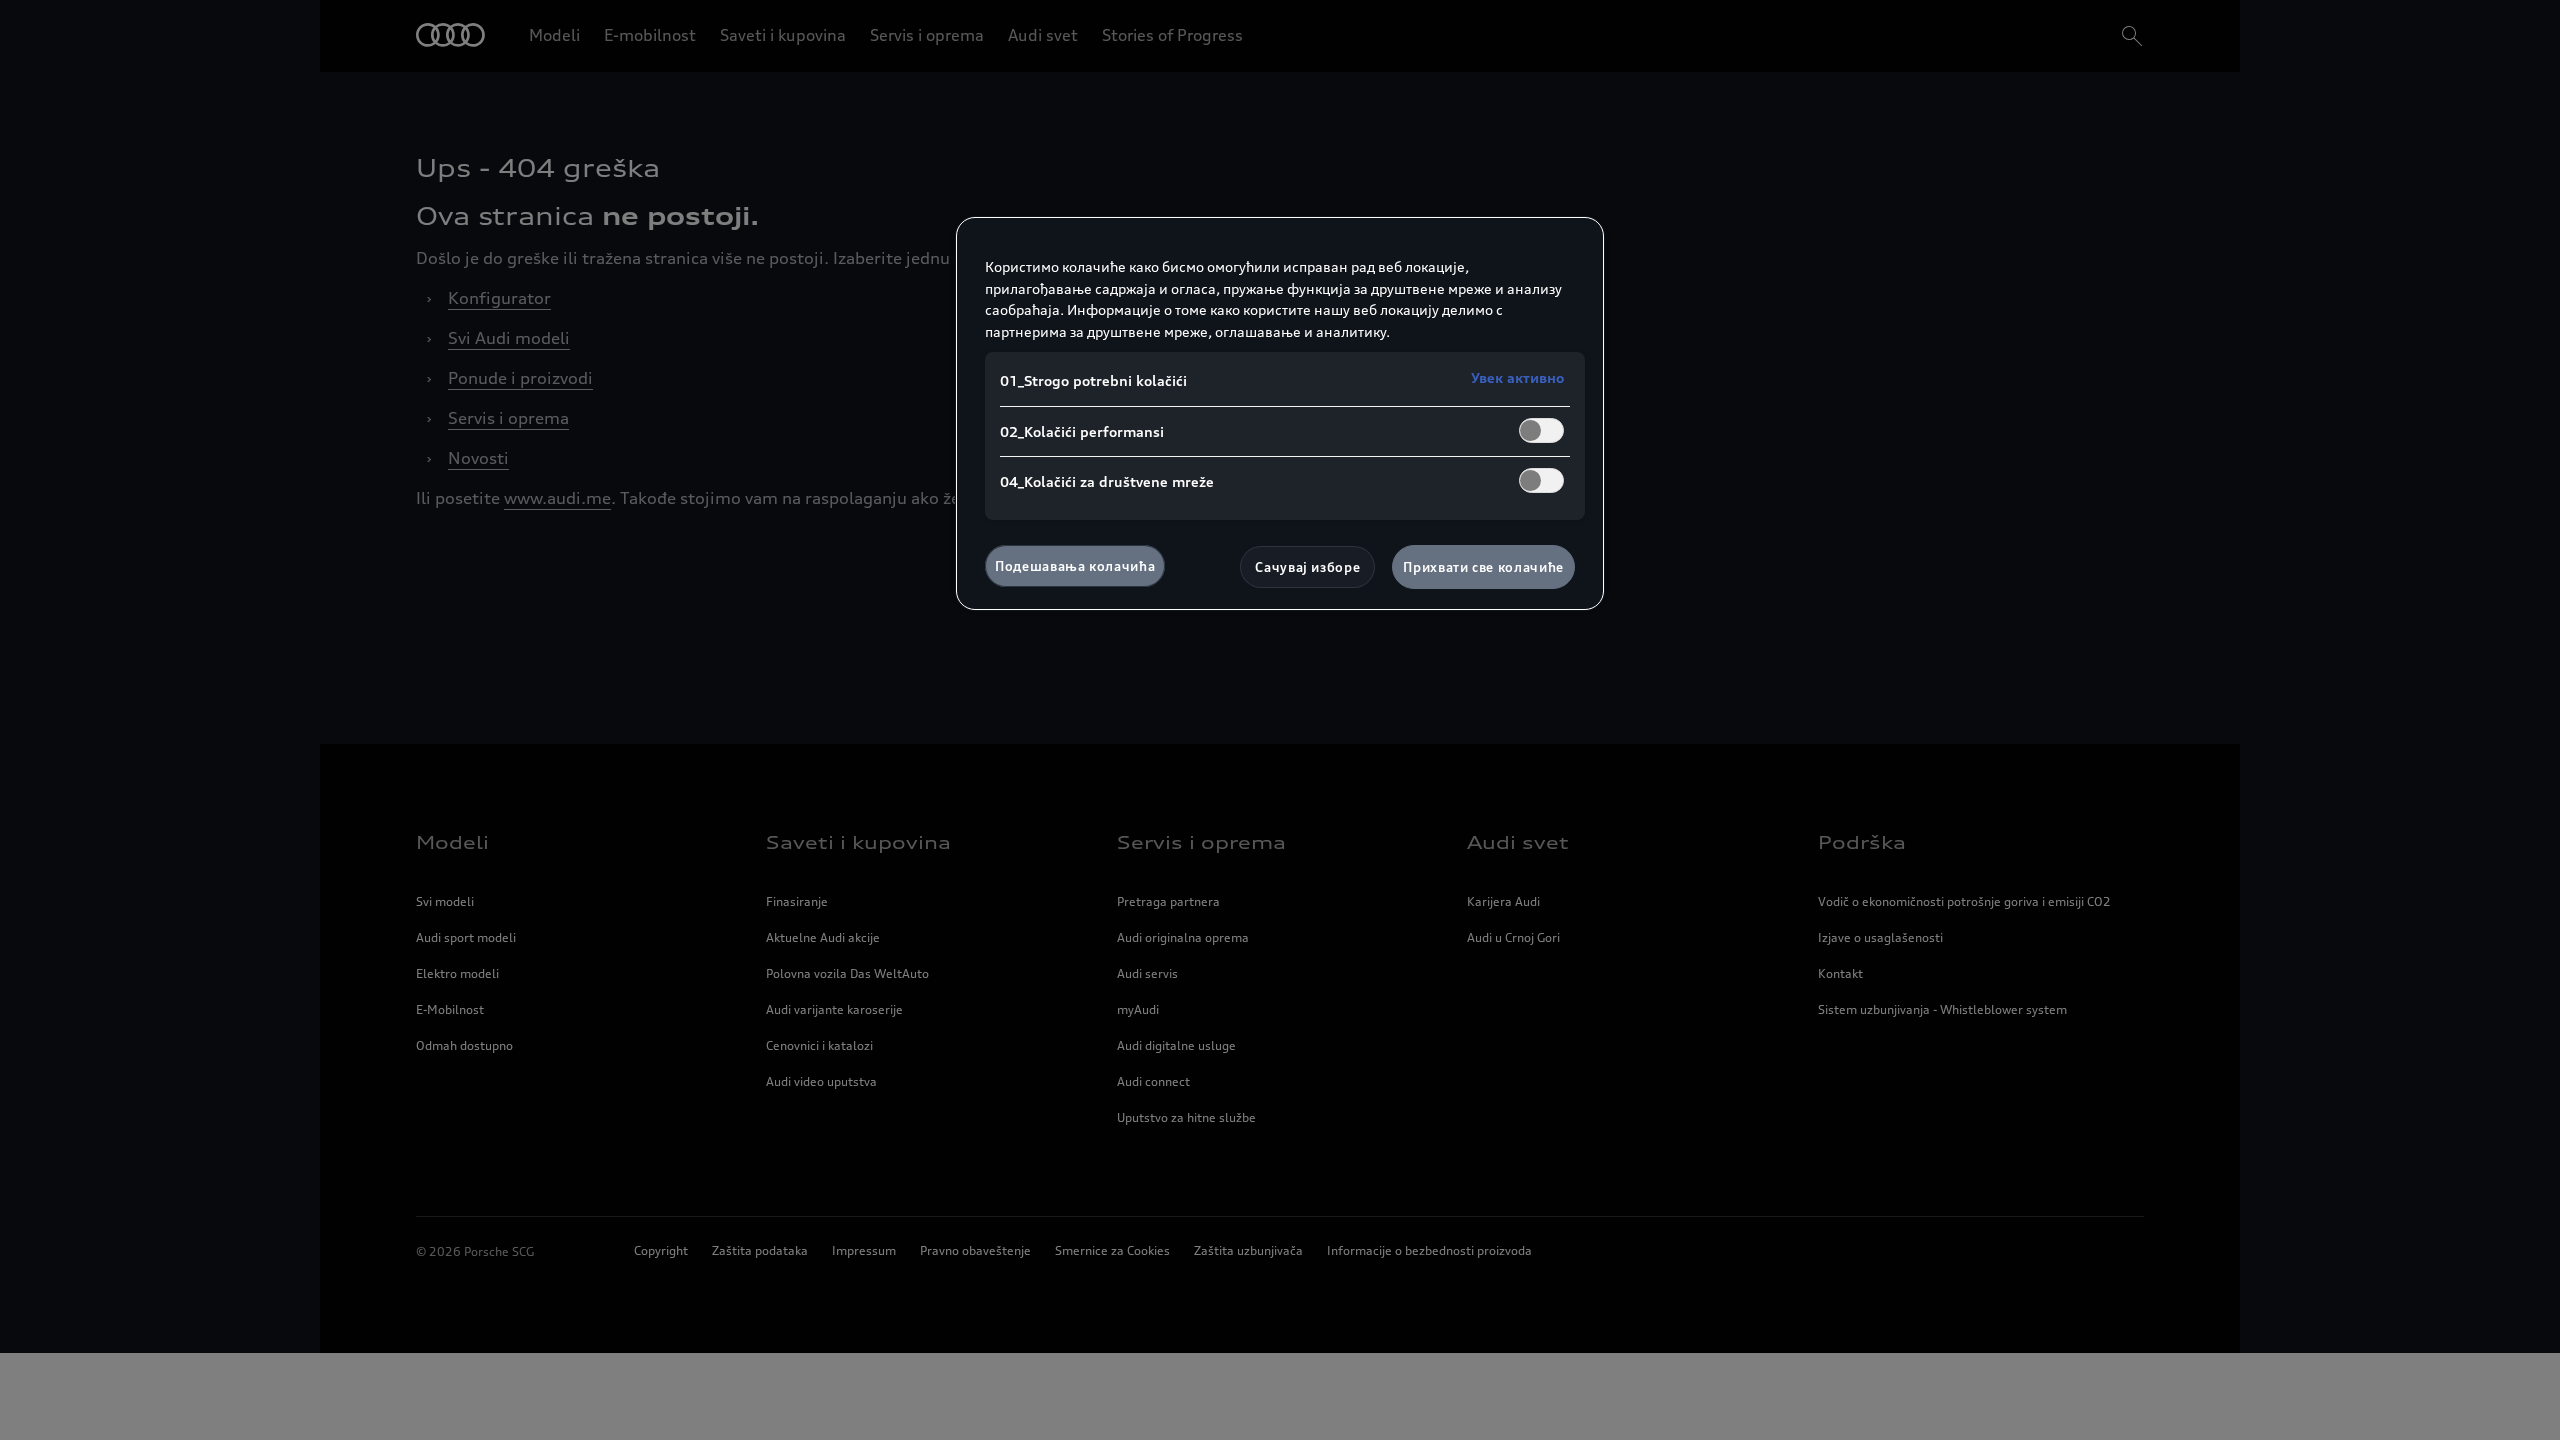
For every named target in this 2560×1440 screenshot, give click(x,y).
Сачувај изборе (1307, 567)
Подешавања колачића (1075, 566)
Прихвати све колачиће (1483, 567)
